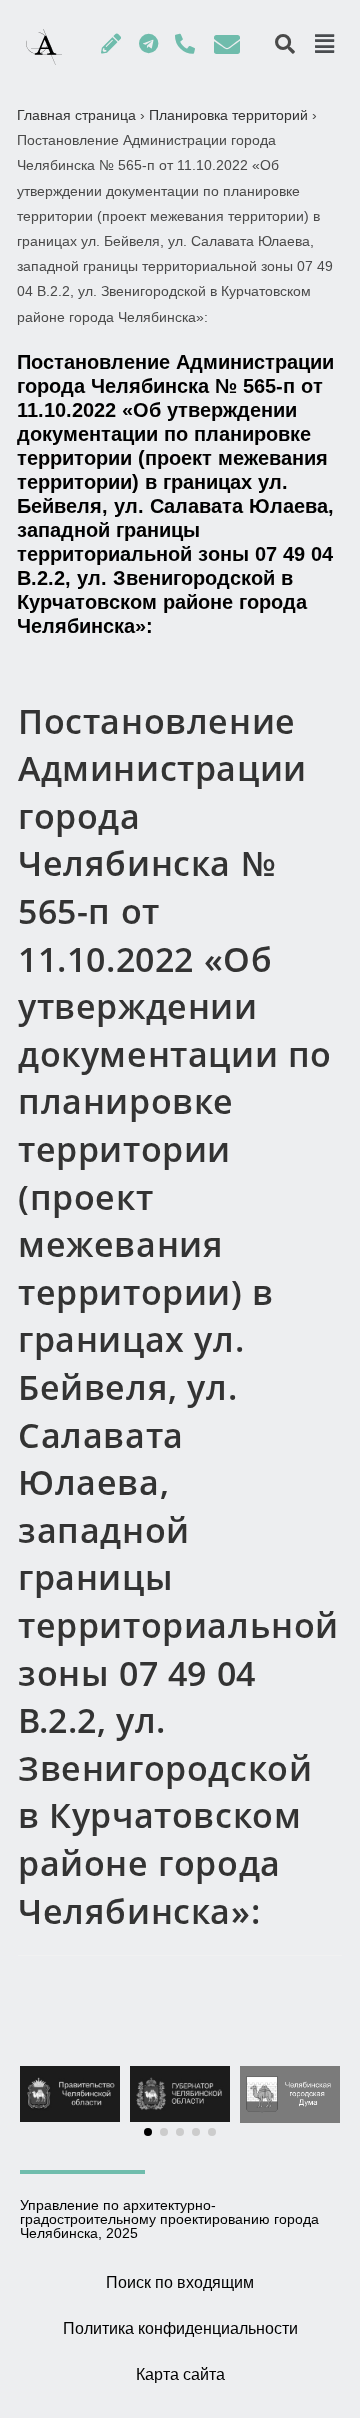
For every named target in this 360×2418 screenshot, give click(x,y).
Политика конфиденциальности (180, 2328)
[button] (148, 2132)
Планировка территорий (228, 115)
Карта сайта (180, 2374)
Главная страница (76, 115)
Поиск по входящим (180, 2282)
